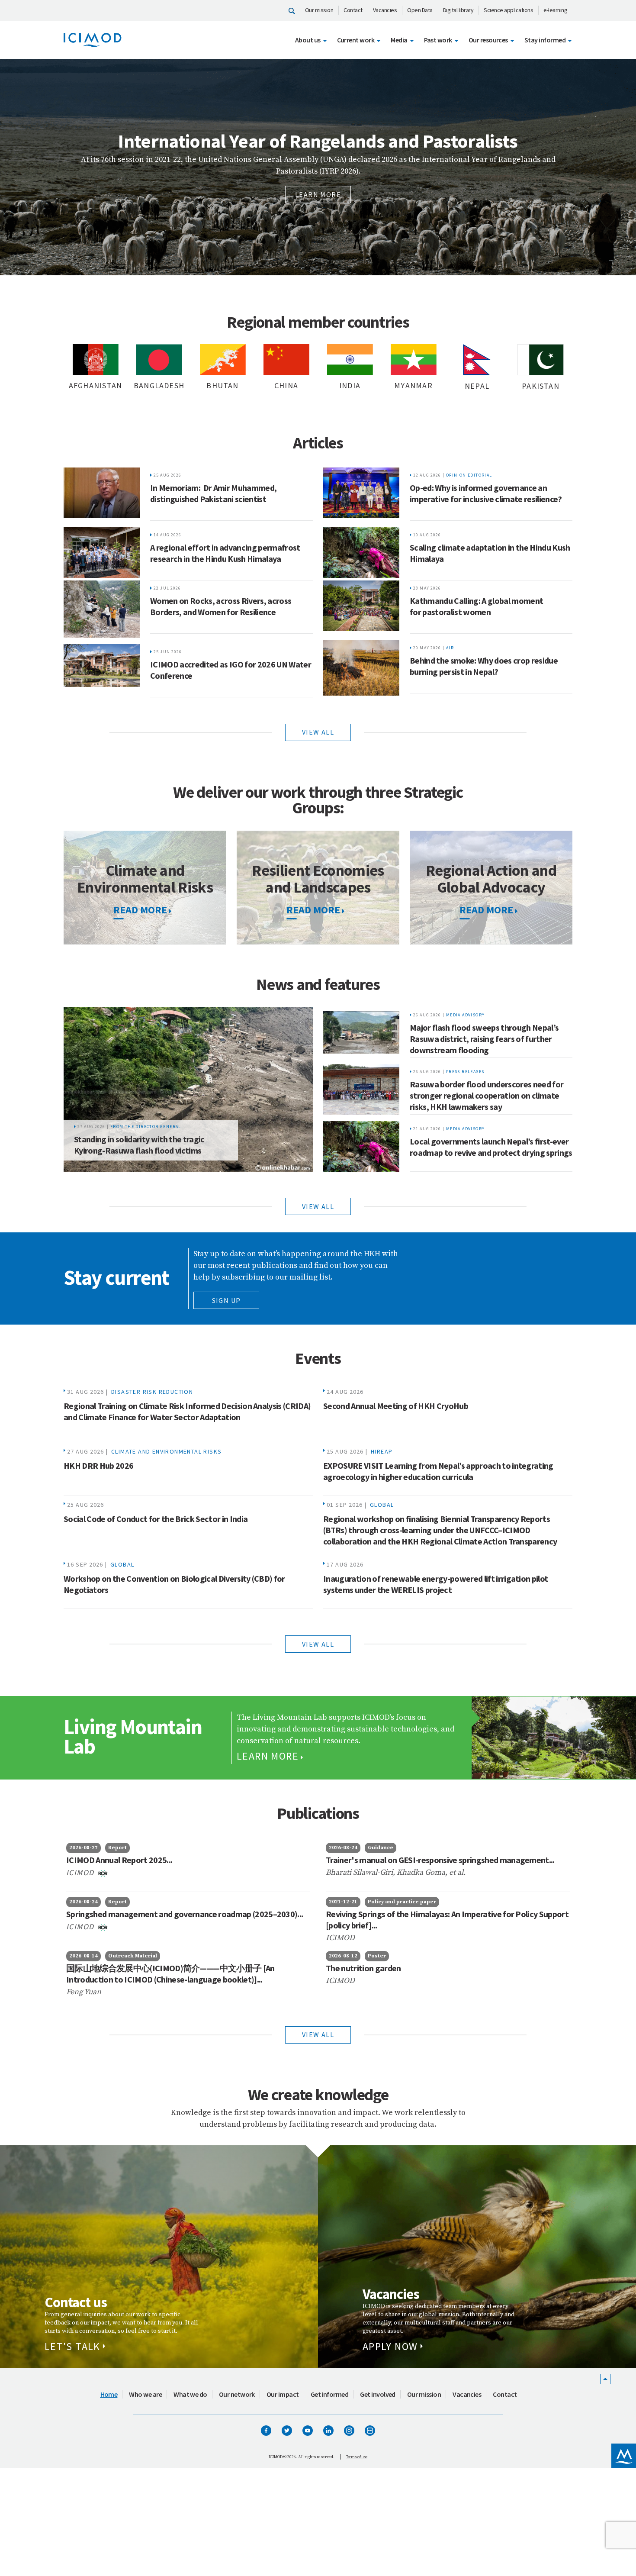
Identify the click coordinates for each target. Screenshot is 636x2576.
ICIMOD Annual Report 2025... (119, 1860)
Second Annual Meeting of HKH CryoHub (396, 1406)
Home (109, 2394)
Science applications (508, 10)
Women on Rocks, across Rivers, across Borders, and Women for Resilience (221, 606)
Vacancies (385, 10)
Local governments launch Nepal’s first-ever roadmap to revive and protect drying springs (491, 1147)
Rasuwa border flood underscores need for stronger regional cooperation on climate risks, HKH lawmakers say (487, 1095)
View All (318, 2034)
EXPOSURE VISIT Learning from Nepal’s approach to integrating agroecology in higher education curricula (438, 1471)
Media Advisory (466, 1015)
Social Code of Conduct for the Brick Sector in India (156, 1519)
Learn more (268, 1756)
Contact (353, 10)
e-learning (555, 10)
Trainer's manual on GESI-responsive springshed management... (440, 1860)
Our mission (319, 10)
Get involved (378, 2394)
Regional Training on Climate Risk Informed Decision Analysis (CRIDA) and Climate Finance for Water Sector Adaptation (187, 1411)
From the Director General (146, 1127)
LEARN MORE (398, 194)
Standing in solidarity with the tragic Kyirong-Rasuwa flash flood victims (139, 1145)
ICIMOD (81, 1872)
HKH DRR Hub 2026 (98, 1465)
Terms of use (357, 2457)
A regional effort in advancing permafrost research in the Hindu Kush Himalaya (225, 553)
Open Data (420, 10)
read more (140, 910)
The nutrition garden (363, 1968)
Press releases (465, 1072)
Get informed (330, 2394)
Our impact (283, 2394)
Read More (313, 910)
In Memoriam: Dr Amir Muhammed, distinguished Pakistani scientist (213, 493)
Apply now (390, 2346)
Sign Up (226, 1300)
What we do (190, 2394)
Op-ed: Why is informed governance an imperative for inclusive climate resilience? (486, 493)
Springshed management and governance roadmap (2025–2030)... (185, 1914)
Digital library (458, 10)
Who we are (145, 2394)
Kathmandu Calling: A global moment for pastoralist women (476, 606)
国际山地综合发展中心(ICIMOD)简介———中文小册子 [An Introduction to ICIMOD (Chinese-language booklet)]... (170, 1974)
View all (318, 732)
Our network (237, 2394)
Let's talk (72, 2346)
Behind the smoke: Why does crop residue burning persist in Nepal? (484, 666)
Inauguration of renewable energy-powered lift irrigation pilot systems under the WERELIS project (435, 1584)
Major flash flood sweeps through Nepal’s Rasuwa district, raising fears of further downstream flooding (484, 1039)
